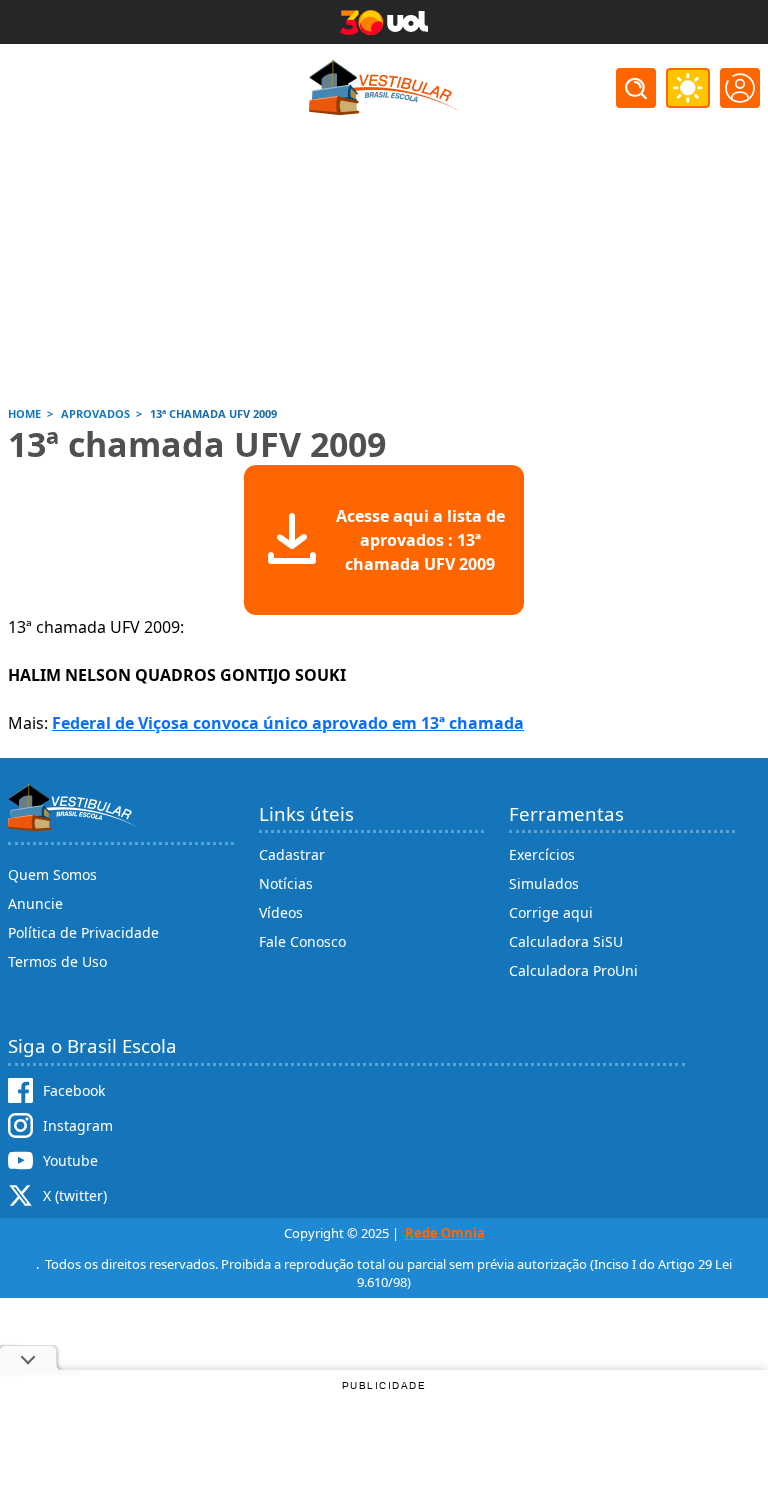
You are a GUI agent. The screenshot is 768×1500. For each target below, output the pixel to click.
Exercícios (542, 854)
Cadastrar (292, 854)
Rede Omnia (445, 1233)
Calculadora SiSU (566, 941)
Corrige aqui (551, 912)
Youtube (70, 1160)
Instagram (78, 1125)
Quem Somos (52, 874)
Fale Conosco (302, 941)
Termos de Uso (57, 961)
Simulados (544, 883)
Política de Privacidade (83, 932)
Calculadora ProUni (573, 970)
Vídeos (281, 912)
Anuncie (35, 903)
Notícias (286, 883)
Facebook (74, 1090)
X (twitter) (75, 1195)
